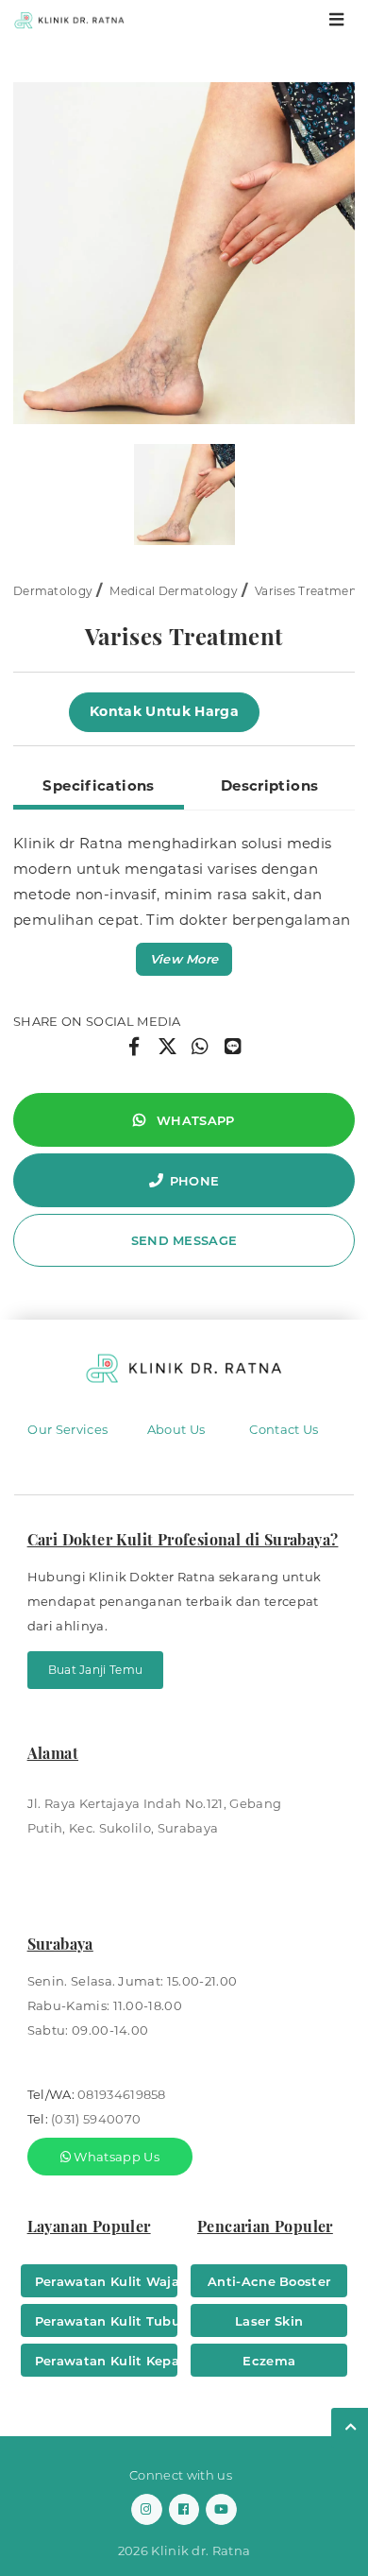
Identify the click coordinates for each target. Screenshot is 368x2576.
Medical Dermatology (174, 591)
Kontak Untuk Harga (164, 711)
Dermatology (53, 591)
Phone (195, 1181)
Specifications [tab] (98, 785)
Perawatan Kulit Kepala (106, 2361)
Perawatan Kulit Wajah (106, 2281)
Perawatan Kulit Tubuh (106, 2321)
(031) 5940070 (96, 2119)
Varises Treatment (308, 591)
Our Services (67, 1429)
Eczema (269, 2361)
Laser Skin (269, 2321)
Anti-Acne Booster (269, 2281)
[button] (184, 959)
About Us (176, 1429)
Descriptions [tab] (270, 785)
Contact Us (284, 1429)
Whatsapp (194, 1120)
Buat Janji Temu (96, 1670)
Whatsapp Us (115, 2157)
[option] (184, 253)
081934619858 (122, 2094)
